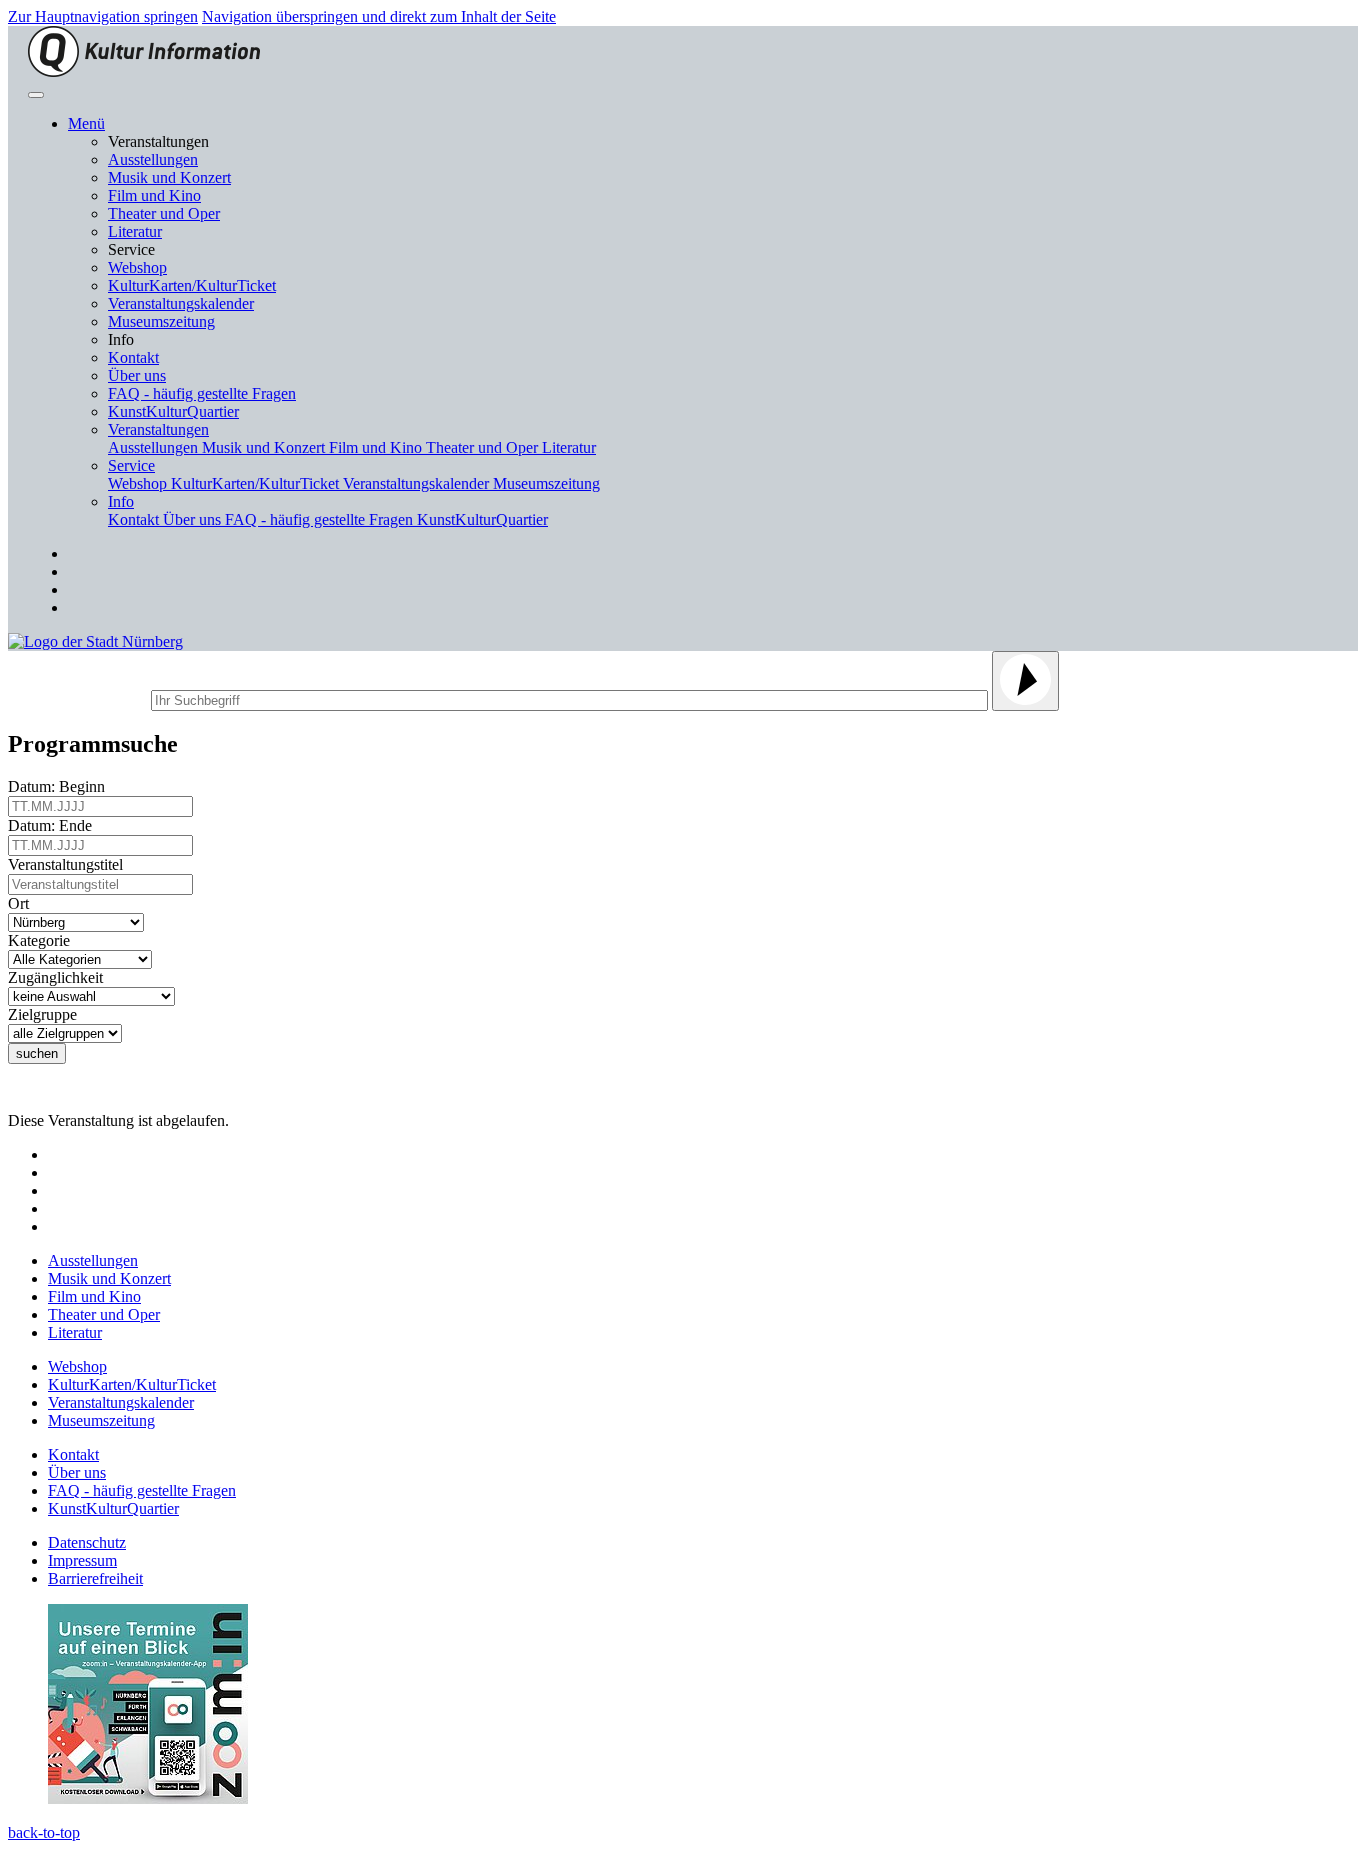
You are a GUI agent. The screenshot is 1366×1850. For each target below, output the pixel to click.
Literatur (135, 231)
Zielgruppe (46, 1014)
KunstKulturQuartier (173, 411)
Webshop (137, 267)
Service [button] (131, 465)
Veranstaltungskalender (181, 303)
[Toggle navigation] (36, 95)
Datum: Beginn (60, 786)
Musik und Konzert (169, 177)
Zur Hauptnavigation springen (103, 16)
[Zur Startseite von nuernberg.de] (95, 641)
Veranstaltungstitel (69, 864)
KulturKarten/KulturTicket (192, 285)
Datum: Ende (54, 825)
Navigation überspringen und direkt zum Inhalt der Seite (379, 16)
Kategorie (43, 940)
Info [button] (121, 501)
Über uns (137, 375)
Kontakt (133, 357)
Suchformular (77, 697)
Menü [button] (86, 123)
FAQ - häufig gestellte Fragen (202, 393)
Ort (22, 903)
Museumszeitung (161, 321)
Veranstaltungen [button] (158, 429)
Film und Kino (154, 195)
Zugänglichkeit (59, 977)
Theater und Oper (164, 213)
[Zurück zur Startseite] (144, 71)
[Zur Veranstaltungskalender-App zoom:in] (148, 1798)
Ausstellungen (153, 159)
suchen (37, 1053)
